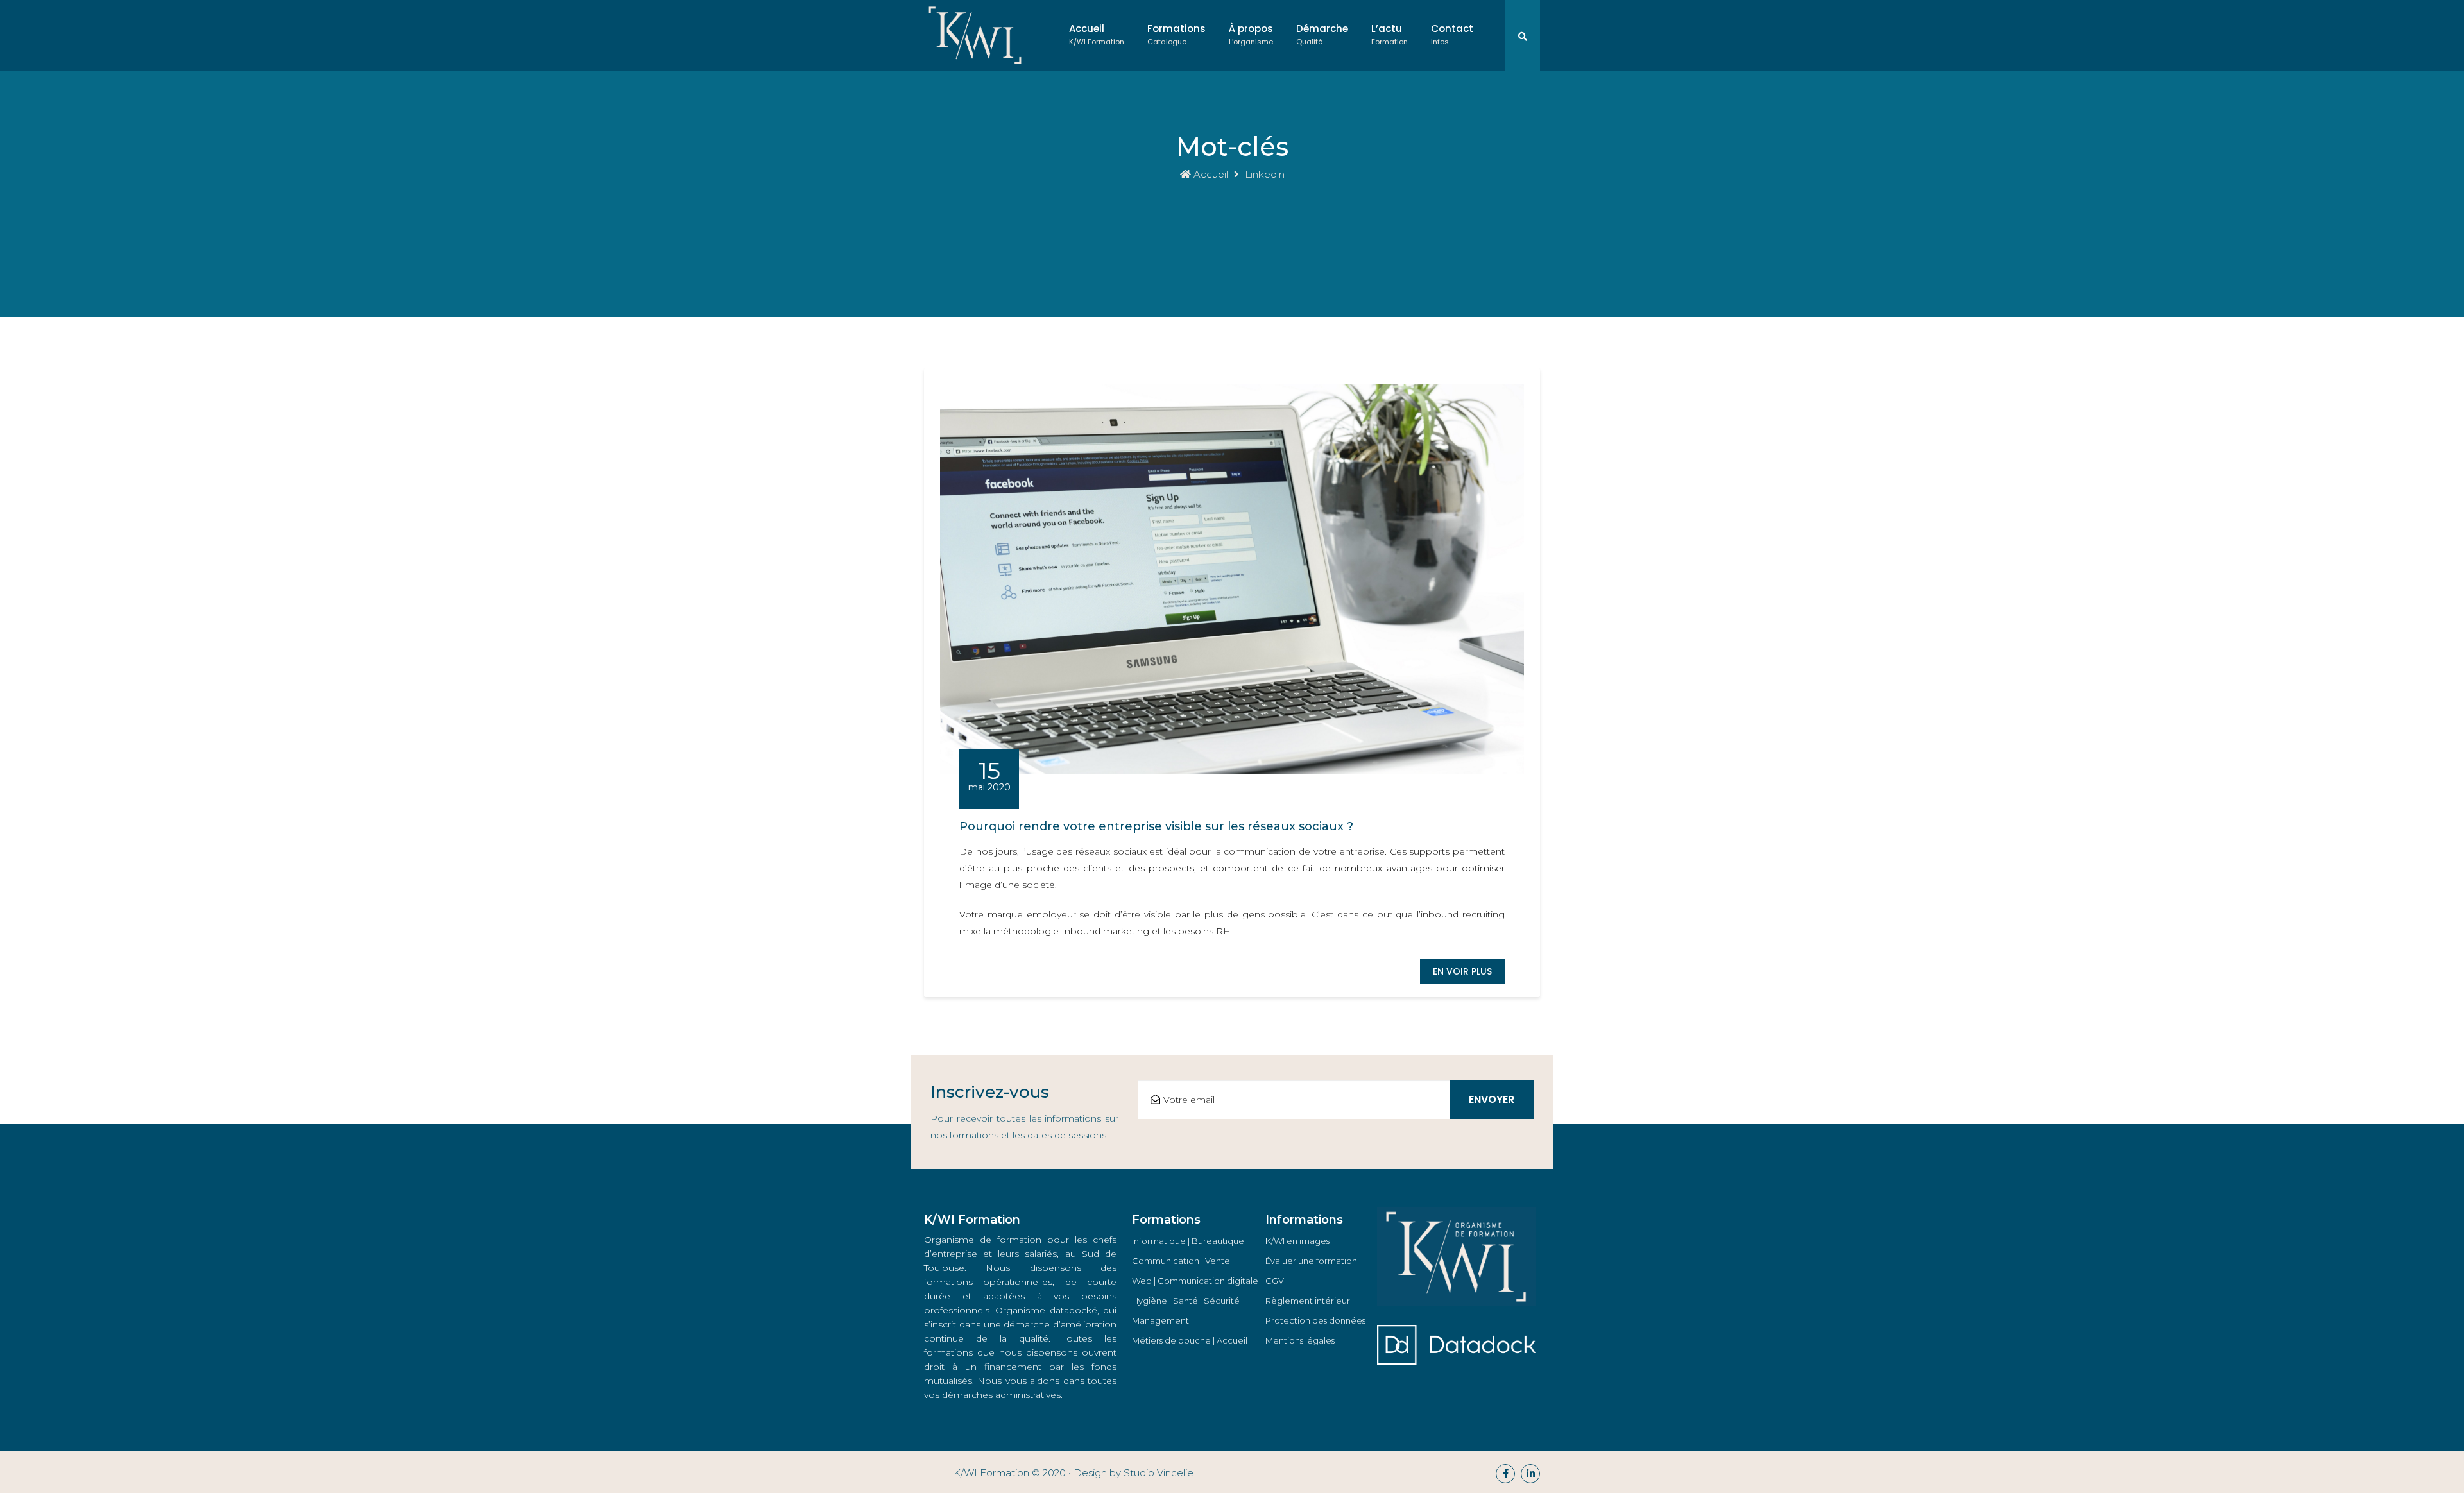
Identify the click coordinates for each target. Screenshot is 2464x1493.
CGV (1275, 1281)
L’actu (1390, 34)
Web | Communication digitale (1195, 1281)
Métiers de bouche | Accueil (1190, 1340)
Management (1160, 1320)
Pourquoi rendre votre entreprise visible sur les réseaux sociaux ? (1156, 826)
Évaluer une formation (1311, 1261)
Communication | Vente (1181, 1261)
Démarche (1322, 34)
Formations (1176, 34)
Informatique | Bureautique (1188, 1241)
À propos (1251, 34)
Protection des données (1315, 1320)
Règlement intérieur (1308, 1301)
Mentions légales (1300, 1340)
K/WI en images (1297, 1241)
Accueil (1097, 34)
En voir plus (1462, 971)
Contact (1452, 34)
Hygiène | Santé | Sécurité (1186, 1301)
